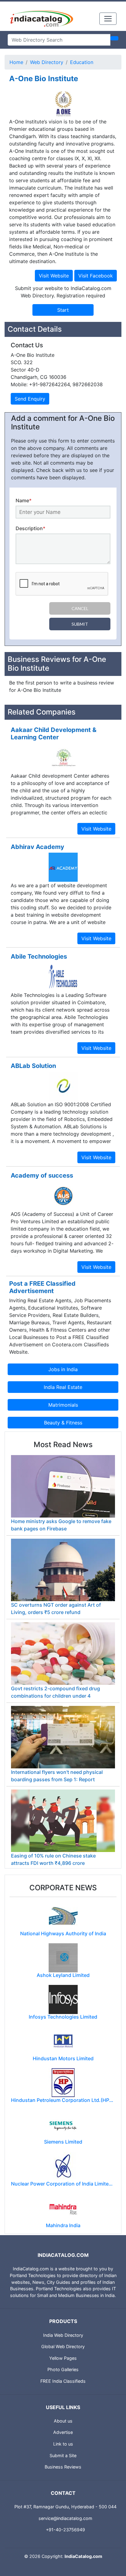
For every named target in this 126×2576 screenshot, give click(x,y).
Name (24, 500)
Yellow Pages (63, 2358)
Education (82, 62)
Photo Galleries (63, 2369)
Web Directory (47, 62)
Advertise (63, 2432)
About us (63, 2421)
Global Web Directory (63, 2346)
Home (16, 62)
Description (30, 528)
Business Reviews (63, 2467)
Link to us (63, 2444)
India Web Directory (63, 2335)
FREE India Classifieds (63, 2381)
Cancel (80, 608)
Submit (80, 624)
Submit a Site (63, 2455)
